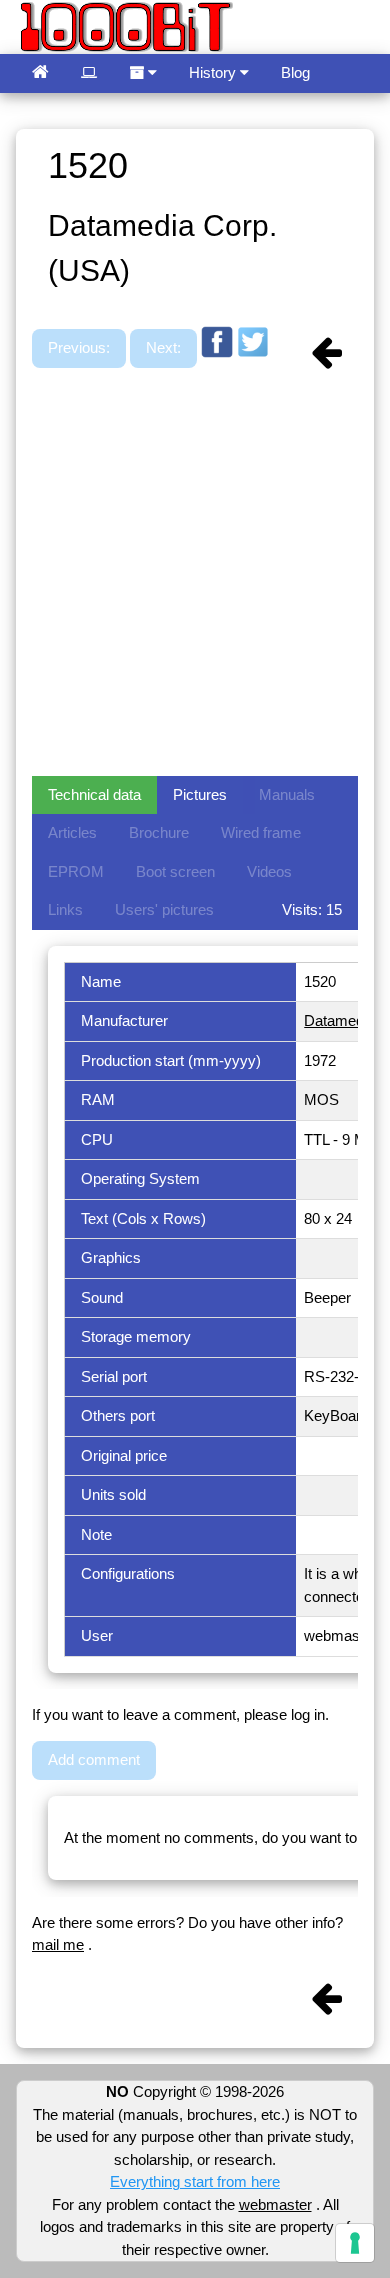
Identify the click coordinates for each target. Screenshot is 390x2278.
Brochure (159, 832)
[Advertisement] (195, 574)
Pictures (200, 794)
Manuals (287, 794)
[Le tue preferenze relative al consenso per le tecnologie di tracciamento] (355, 2243)
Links (65, 909)
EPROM (76, 871)
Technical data (94, 794)
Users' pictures (164, 909)
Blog (295, 72)
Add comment (94, 1759)
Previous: (79, 347)
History (214, 72)
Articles (72, 832)
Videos (269, 871)
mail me (58, 1944)
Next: (163, 347)
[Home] (40, 73)
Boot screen (175, 871)
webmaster (275, 2204)
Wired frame (261, 832)
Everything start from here (195, 2181)
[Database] (89, 73)
